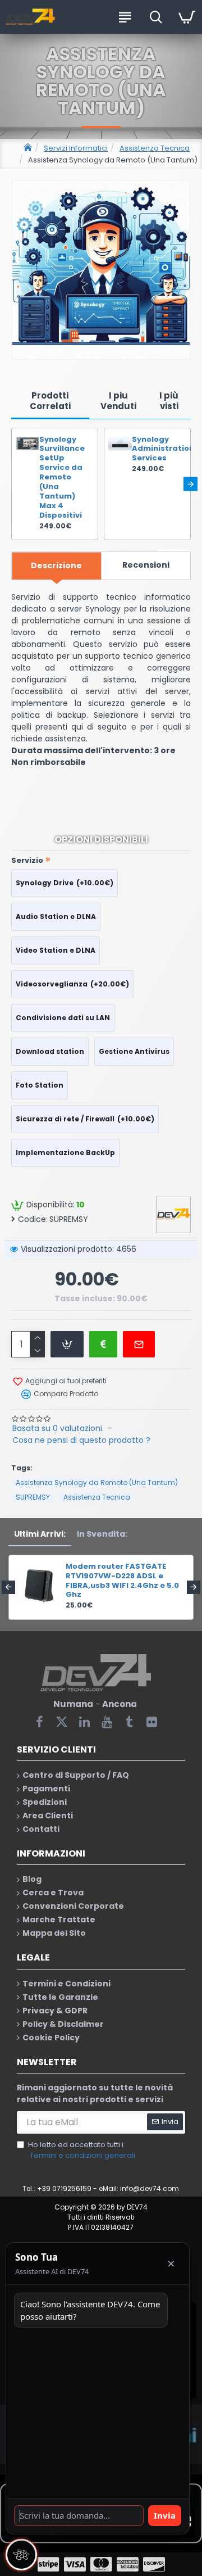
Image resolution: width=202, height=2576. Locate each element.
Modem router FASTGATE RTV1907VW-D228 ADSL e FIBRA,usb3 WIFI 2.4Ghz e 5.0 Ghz (122, 1581)
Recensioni (146, 565)
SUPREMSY (33, 1497)
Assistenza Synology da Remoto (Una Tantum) (97, 1482)
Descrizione (56, 565)
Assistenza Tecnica (155, 148)
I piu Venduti (118, 401)
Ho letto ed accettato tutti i (82, 2150)
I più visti (169, 401)
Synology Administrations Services (158, 449)
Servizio (27, 860)
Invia (165, 2515)
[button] (12, 484)
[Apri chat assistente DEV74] (21, 2555)
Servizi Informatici (76, 148)
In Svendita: (102, 1534)
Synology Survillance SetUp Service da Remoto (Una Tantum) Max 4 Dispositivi (62, 478)
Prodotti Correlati (50, 401)
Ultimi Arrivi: (40, 1534)
